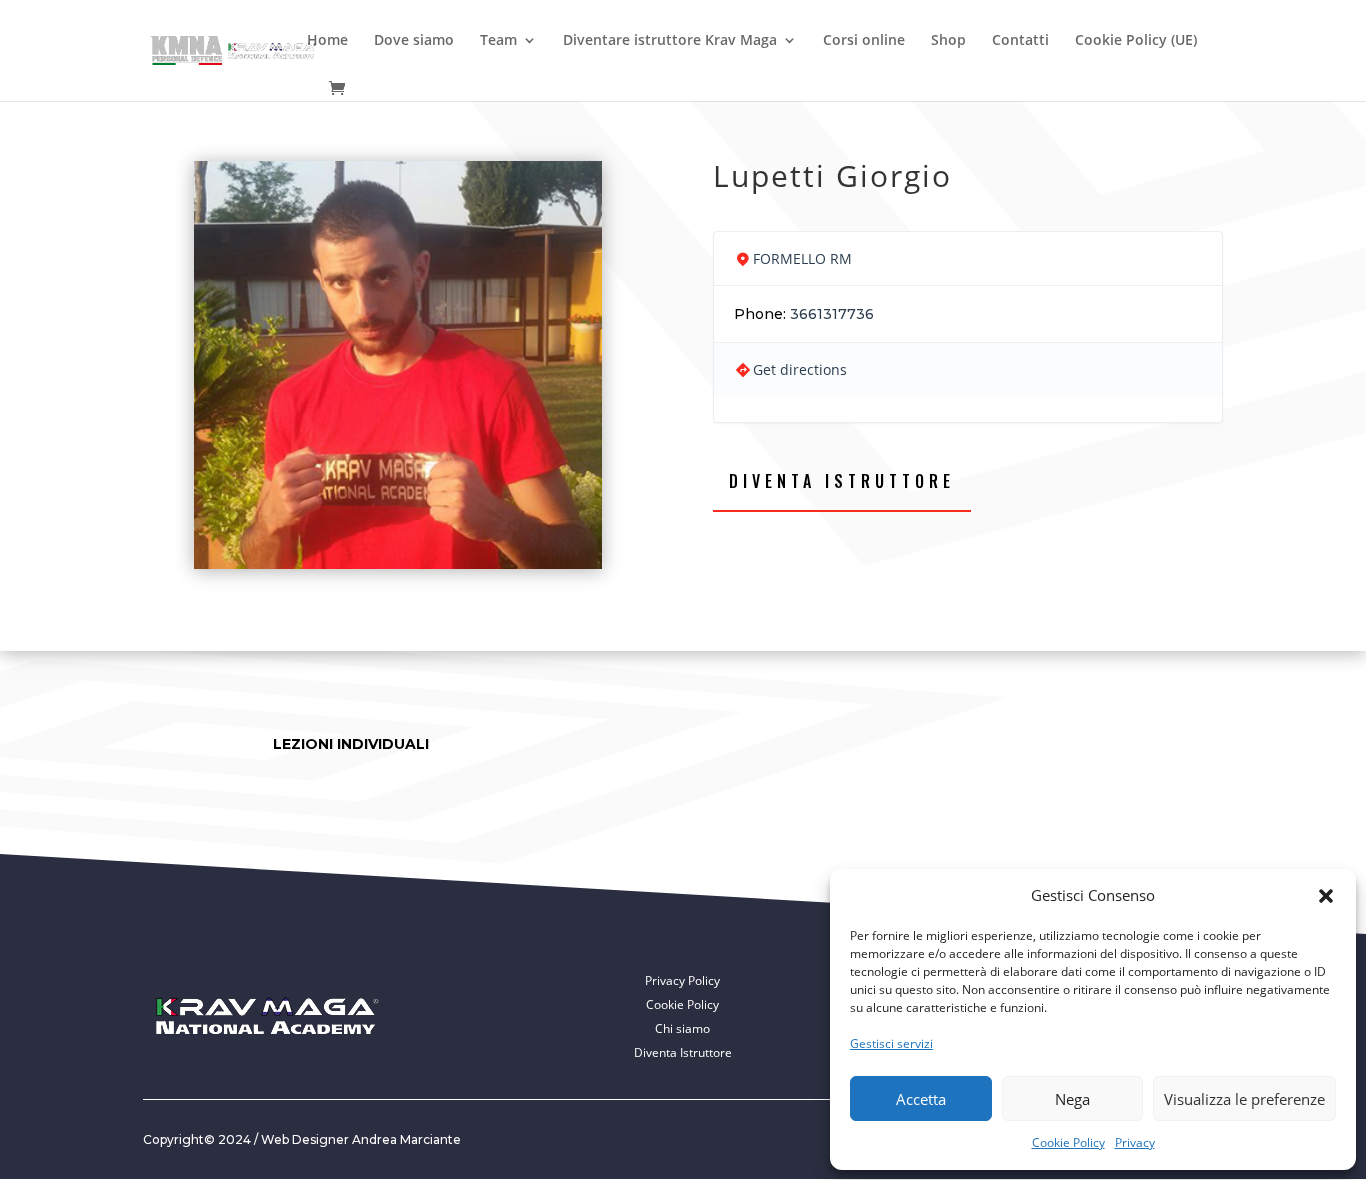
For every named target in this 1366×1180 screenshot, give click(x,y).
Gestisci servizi (891, 1043)
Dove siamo (414, 41)
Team (498, 41)
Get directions (800, 369)
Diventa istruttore (842, 481)
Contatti (1020, 41)
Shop (948, 41)
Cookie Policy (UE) (1136, 41)
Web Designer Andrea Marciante (361, 1139)
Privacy (1135, 1142)
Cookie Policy (1068, 1142)
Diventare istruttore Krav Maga (670, 41)
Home (327, 41)
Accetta (921, 1099)
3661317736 (832, 314)
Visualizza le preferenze (1244, 1099)
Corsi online (864, 41)
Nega (1072, 1099)
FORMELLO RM (802, 258)
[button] (1326, 896)
